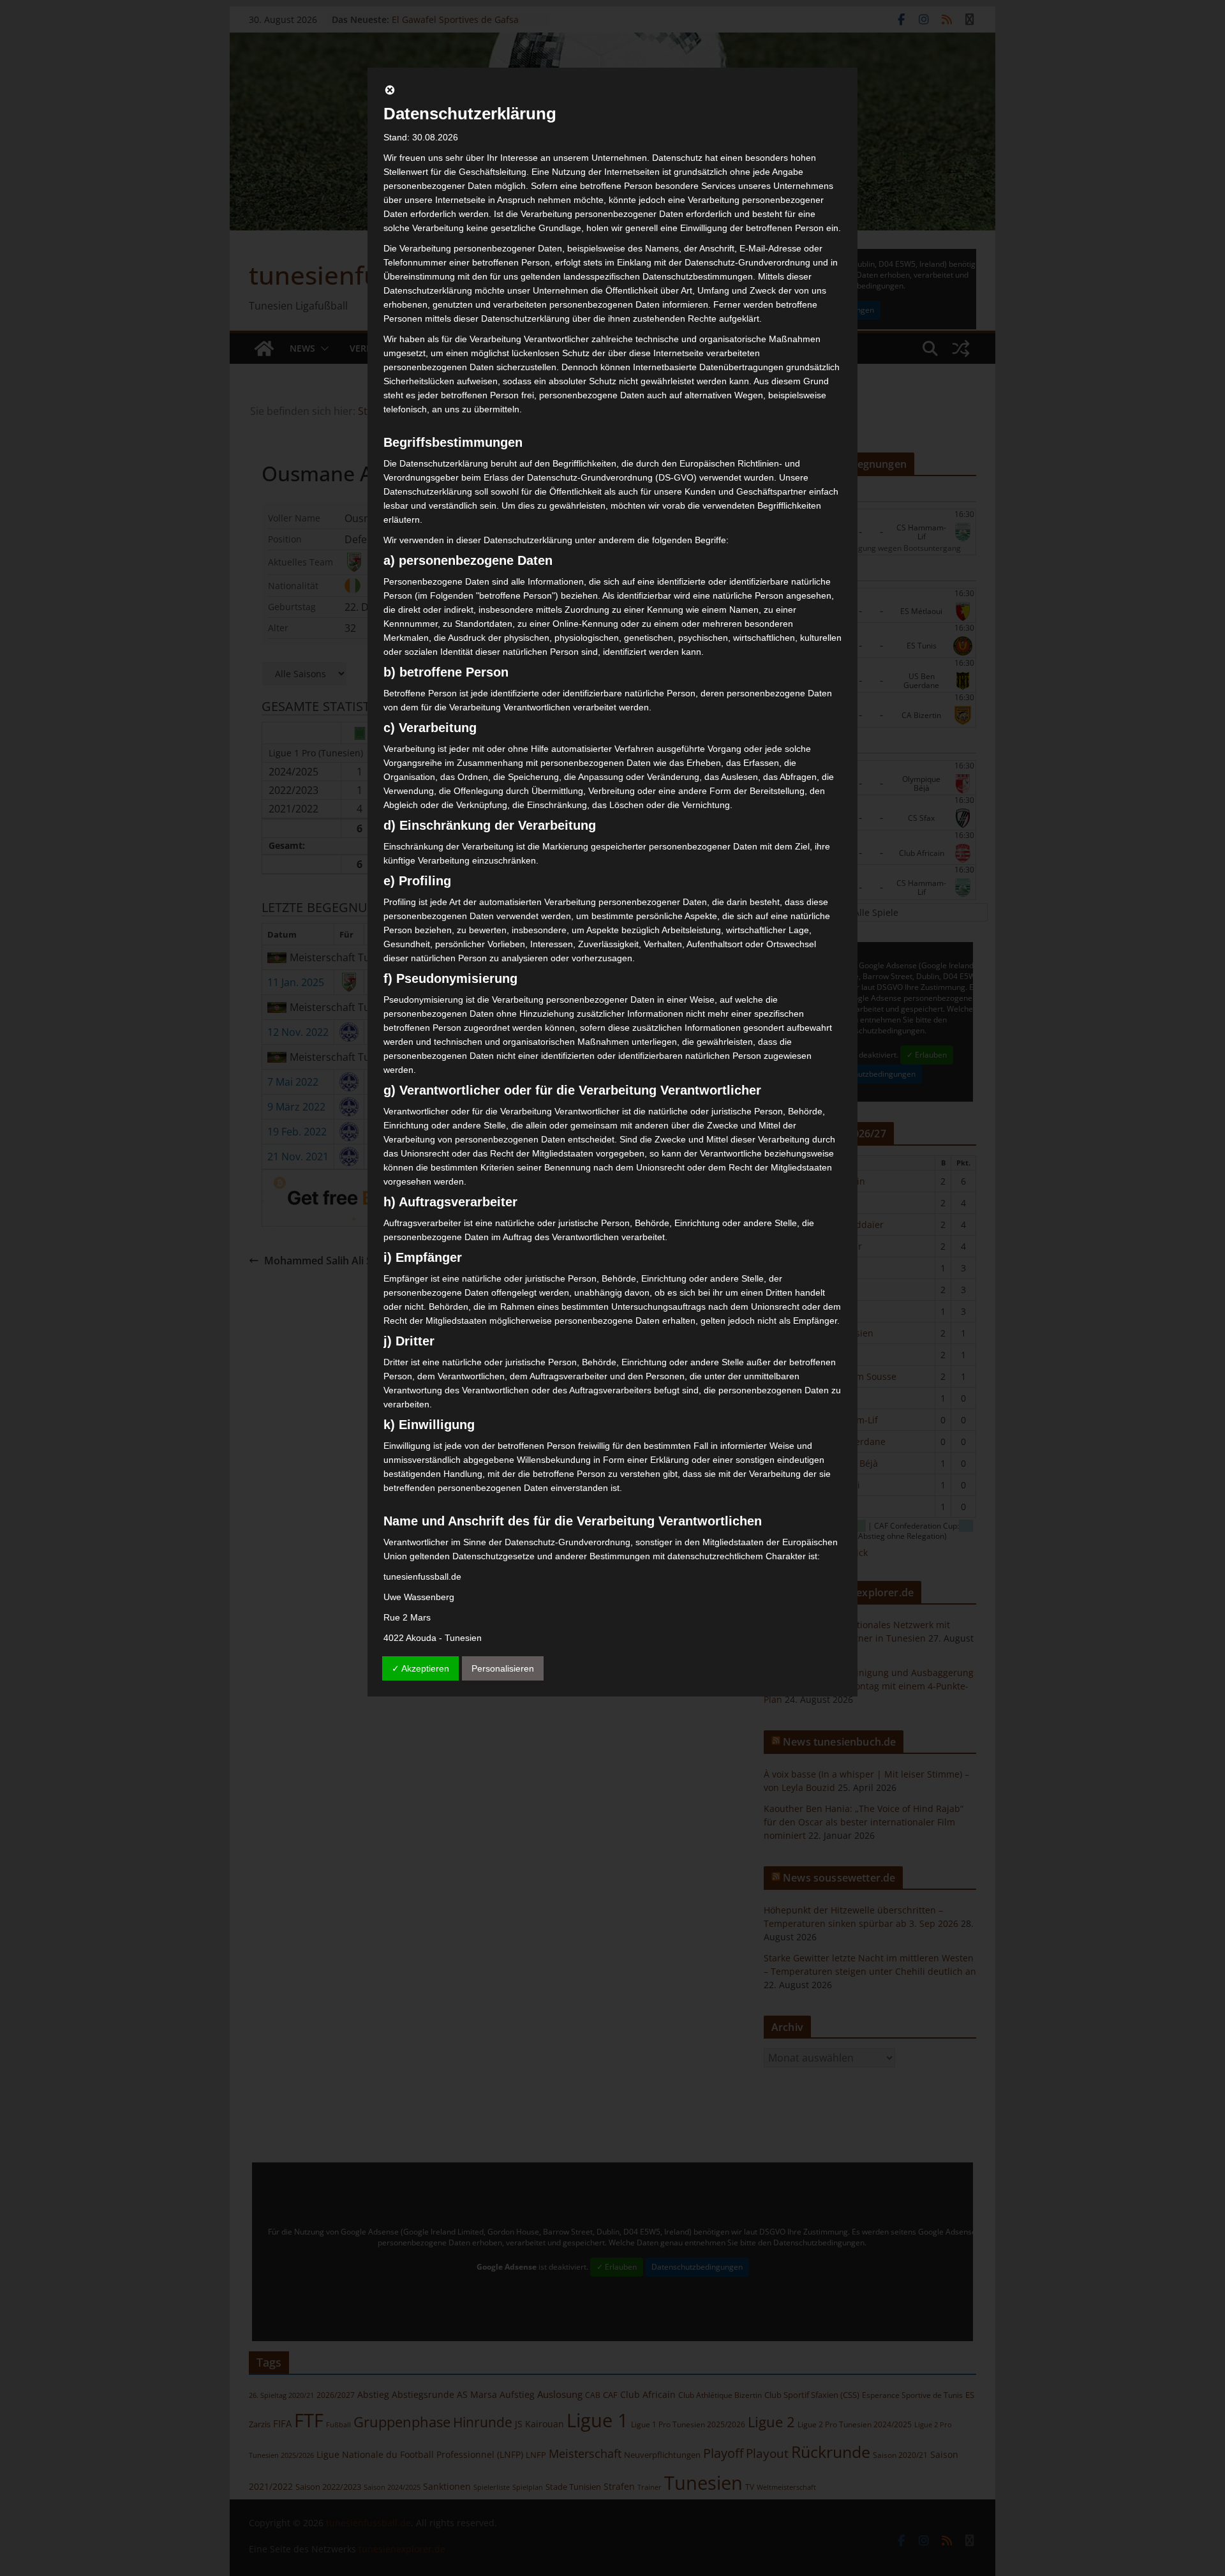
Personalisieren (503, 1668)
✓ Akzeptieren (420, 1668)
